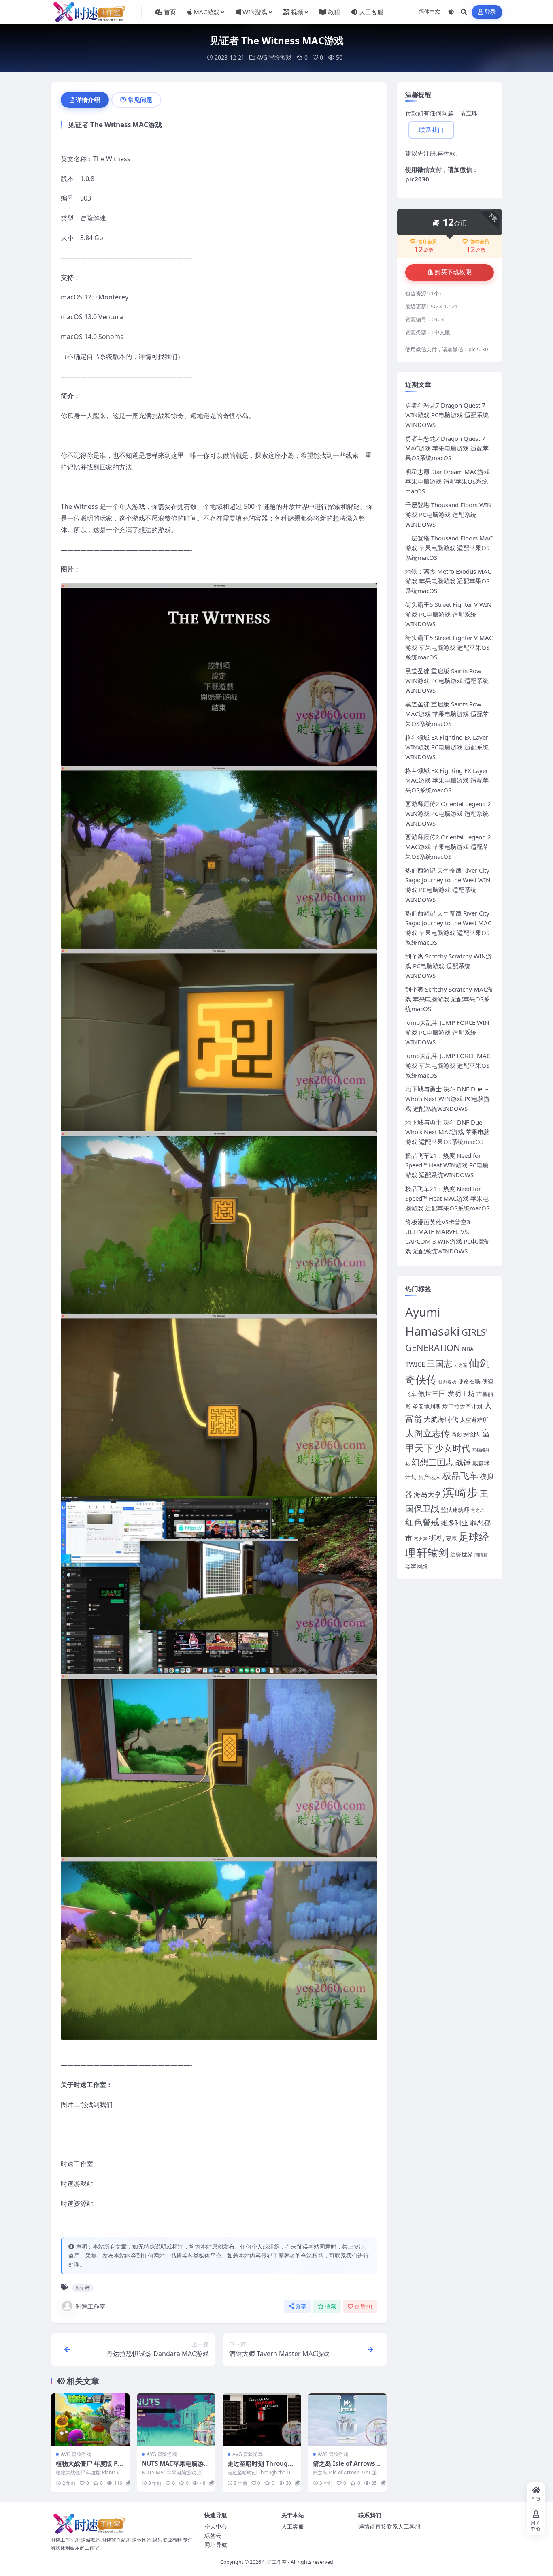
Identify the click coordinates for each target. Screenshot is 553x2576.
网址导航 (216, 2545)
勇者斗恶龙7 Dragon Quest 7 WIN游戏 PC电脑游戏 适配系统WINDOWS (447, 415)
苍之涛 (420, 1539)
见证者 (83, 2288)
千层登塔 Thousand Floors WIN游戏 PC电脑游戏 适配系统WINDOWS (448, 514)
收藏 (331, 2306)
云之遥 (460, 1365)
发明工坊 (461, 1393)
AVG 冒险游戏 (274, 57)
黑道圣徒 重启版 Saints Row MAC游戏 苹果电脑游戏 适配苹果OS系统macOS (447, 714)
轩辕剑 (433, 1553)
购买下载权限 (453, 272)
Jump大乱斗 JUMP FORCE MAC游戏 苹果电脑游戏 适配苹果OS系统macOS (448, 1065)
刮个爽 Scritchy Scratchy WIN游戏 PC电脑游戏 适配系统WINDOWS (449, 966)
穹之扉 (477, 1510)
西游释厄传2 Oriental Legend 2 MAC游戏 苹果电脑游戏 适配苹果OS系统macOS (448, 847)
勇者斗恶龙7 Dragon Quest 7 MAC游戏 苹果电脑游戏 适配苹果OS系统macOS (447, 448)
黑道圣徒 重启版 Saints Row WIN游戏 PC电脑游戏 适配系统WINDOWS (447, 681)
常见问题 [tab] (140, 100)
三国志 (439, 1364)
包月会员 (427, 242)
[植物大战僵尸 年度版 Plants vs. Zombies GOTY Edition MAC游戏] (90, 2419)
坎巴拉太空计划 (462, 1406)
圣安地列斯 (427, 1406)
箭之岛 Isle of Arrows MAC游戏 (344, 2467)
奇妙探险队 (466, 1434)
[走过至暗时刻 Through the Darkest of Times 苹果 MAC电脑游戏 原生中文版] (262, 2419)
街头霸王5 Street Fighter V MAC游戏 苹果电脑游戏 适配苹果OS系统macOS (449, 647)
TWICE (415, 1364)
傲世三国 (432, 1393)
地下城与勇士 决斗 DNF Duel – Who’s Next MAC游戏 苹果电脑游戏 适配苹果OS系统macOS (448, 1132)
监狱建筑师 (455, 1510)
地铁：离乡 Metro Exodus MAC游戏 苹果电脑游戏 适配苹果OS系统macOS (448, 581)
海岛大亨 (428, 1494)
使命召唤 (469, 1381)
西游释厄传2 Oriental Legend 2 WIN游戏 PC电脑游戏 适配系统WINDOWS (448, 813)
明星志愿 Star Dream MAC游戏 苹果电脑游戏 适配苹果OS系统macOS (448, 481)
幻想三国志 (433, 1462)
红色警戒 (422, 1522)
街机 (436, 1538)
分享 (301, 2306)
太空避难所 (474, 1420)
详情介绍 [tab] (88, 100)
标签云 (213, 2536)
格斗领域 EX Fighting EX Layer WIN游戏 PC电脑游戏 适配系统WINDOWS (447, 747)
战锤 (463, 1462)
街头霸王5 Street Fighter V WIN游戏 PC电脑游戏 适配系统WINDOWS (448, 614)
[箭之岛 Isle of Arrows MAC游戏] (347, 2419)
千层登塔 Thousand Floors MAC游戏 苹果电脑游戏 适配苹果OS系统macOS (449, 548)
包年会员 (479, 242)
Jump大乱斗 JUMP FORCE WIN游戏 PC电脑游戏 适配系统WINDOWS (447, 1032)
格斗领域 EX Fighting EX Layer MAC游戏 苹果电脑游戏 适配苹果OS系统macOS (447, 780)
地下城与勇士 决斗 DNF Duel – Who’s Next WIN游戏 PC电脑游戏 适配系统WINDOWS (448, 1099)
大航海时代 (441, 1419)
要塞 (451, 1538)
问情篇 (481, 1555)
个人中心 (216, 2526)
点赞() (363, 2306)
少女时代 (453, 1448)
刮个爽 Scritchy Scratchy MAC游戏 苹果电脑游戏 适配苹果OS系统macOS (449, 999)
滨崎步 (460, 1492)
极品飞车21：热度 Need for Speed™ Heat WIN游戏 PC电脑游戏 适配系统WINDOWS (447, 1165)
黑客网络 (417, 1566)
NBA (468, 1349)
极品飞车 (460, 1476)
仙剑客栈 (447, 1382)
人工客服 (293, 2526)
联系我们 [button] (431, 130)
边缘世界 (462, 1554)
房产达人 (430, 1477)
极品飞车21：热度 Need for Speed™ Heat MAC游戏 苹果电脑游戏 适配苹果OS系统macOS (447, 1198)
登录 (490, 12)
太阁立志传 (428, 1433)
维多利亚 (455, 1523)
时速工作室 (90, 2306)
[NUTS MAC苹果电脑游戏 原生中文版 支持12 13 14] (176, 2419)
